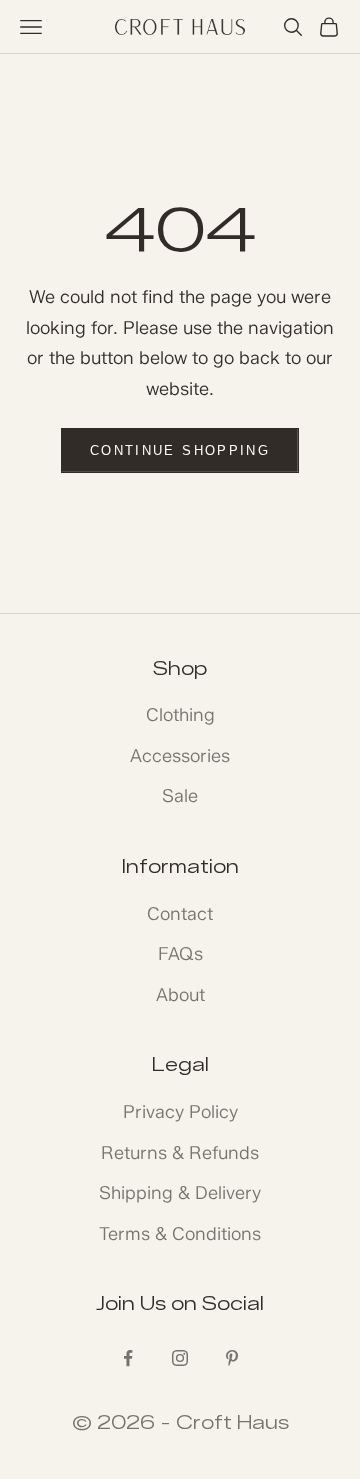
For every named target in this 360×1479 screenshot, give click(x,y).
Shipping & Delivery (180, 1193)
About (180, 995)
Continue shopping (180, 450)
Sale (180, 796)
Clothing (180, 715)
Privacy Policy (180, 1112)
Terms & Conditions (180, 1234)
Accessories (180, 756)
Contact (180, 914)
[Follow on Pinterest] (232, 1358)
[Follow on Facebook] (128, 1358)
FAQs (180, 954)
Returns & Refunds (180, 1153)
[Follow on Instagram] (180, 1358)
